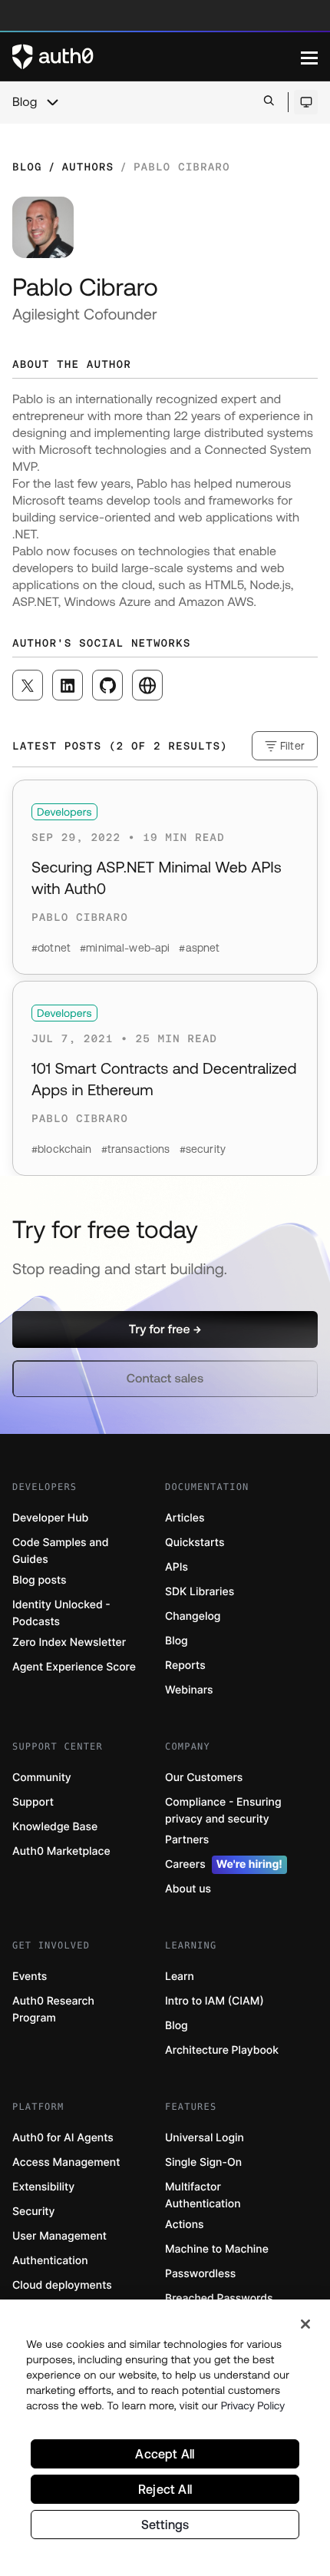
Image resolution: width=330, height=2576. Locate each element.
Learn (180, 1977)
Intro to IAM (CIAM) (214, 2001)
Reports (185, 1665)
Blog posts (40, 1580)
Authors (87, 167)
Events (30, 1977)
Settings (165, 2525)
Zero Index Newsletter (69, 1642)
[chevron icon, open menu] (52, 102)
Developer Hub (50, 1518)
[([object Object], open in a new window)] (28, 685)
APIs (177, 1567)
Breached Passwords (219, 2298)
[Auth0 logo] (157, 57)
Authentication (50, 2261)
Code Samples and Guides (60, 1551)
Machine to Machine (217, 2249)
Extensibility (43, 2187)
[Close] (305, 2324)
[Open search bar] (269, 102)
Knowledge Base (55, 1827)
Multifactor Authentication (203, 2195)
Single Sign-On (203, 2162)
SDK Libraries (200, 1592)
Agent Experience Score (74, 1667)
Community (42, 1778)
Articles (185, 1518)
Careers (224, 1864)
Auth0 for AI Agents (63, 2138)
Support (33, 1802)
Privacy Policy (253, 2405)
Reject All (165, 2489)
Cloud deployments (62, 2285)
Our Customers (204, 1778)
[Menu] (309, 57)
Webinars (189, 1690)
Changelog (193, 1616)
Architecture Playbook (222, 2050)
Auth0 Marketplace (61, 1851)
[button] (165, 1329)
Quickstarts (195, 1543)
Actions (185, 2225)
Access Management (66, 2162)
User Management (59, 2236)
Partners (187, 1840)
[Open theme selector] (306, 102)
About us (188, 1889)
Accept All (165, 2454)
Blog (25, 102)
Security (34, 2212)
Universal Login (205, 2138)
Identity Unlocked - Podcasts (61, 1613)
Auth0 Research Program (53, 2010)
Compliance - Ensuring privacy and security (223, 1811)
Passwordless (200, 2274)
